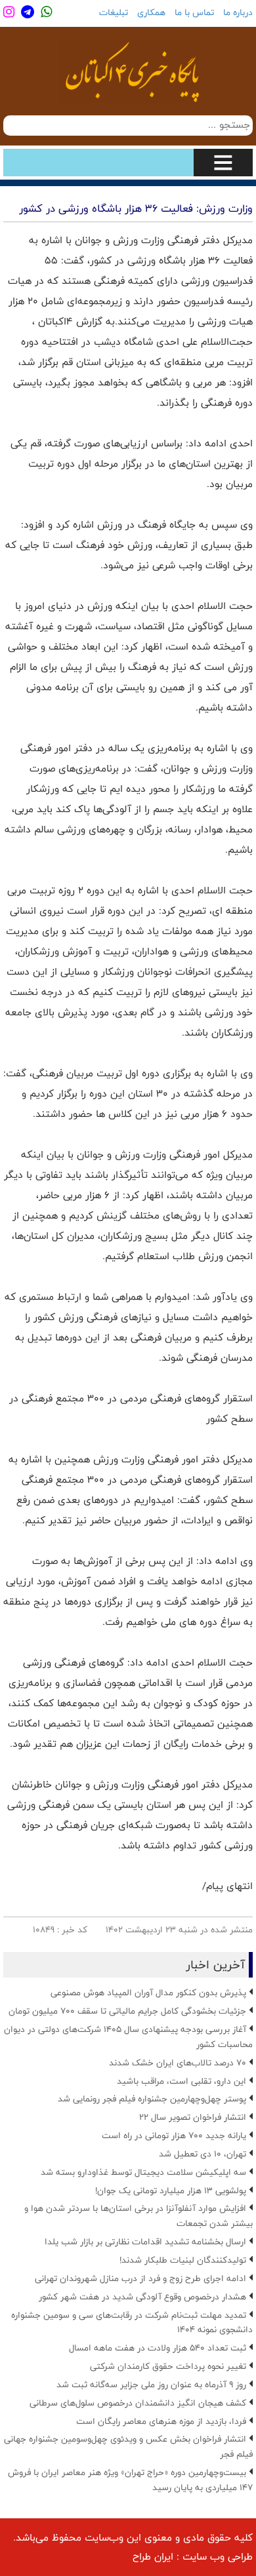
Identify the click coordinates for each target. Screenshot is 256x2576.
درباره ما (238, 12)
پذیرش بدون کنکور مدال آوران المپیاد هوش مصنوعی (148, 1993)
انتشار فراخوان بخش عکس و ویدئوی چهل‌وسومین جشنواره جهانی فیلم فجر (128, 2447)
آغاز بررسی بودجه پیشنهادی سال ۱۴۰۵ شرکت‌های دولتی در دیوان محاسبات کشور (128, 2037)
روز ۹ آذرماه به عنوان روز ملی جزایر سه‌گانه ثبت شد (151, 2385)
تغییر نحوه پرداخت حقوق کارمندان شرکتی (168, 2366)
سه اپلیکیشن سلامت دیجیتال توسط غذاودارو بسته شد (143, 2172)
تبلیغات (114, 12)
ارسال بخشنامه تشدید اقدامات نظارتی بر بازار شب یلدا (145, 2242)
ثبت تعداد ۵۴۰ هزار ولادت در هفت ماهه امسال (158, 2348)
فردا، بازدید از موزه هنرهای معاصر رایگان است (161, 2421)
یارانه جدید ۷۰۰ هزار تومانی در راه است (174, 2136)
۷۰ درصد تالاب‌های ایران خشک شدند (178, 2063)
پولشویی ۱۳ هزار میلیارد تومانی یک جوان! (171, 2191)
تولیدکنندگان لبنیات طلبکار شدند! (183, 2260)
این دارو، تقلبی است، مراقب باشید (181, 2081)
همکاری (151, 12)
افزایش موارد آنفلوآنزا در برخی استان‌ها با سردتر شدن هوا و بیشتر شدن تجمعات (139, 2216)
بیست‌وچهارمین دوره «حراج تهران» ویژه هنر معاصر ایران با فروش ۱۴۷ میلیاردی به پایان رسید (130, 2480)
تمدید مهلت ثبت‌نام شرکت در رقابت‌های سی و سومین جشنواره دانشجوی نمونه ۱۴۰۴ (132, 2323)
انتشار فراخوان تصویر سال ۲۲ (193, 2117)
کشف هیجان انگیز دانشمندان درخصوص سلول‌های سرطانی (138, 2403)
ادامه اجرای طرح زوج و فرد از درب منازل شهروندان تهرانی (140, 2278)
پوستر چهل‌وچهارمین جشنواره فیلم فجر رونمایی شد (152, 2099)
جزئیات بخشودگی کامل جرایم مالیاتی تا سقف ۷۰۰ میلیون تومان (127, 2011)
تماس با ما (194, 12)
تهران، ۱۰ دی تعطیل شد (203, 2154)
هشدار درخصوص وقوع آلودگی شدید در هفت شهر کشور (142, 2297)
